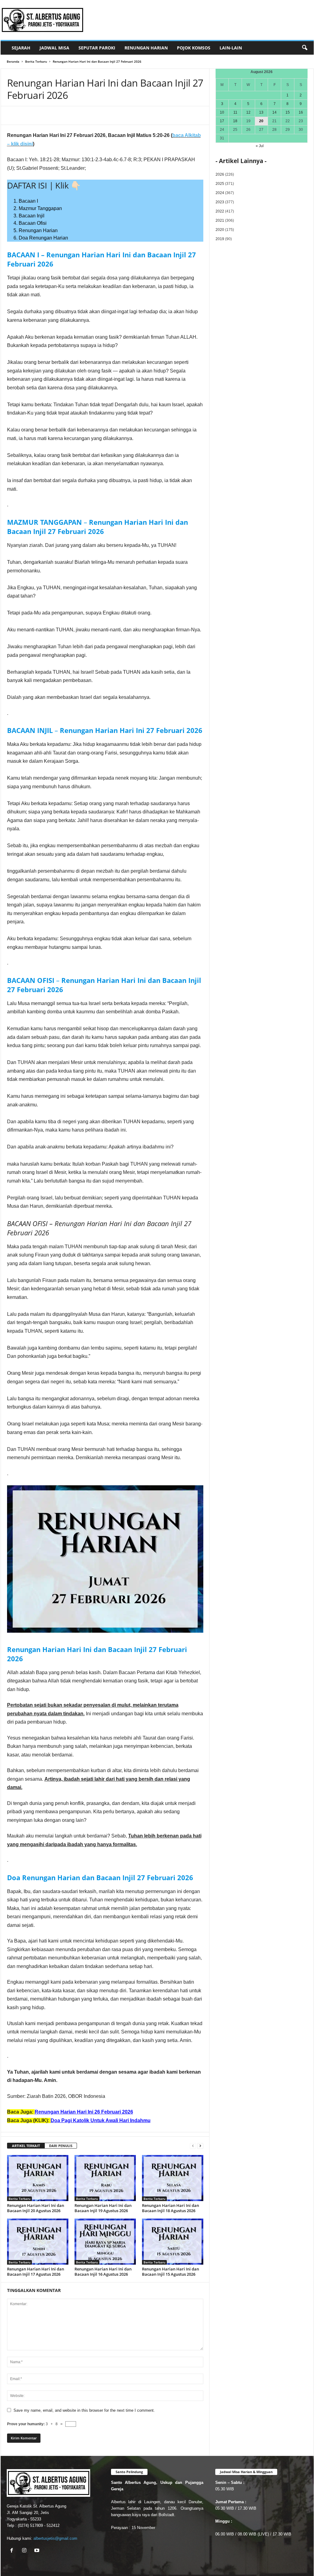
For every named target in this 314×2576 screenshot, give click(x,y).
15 (288, 112)
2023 (220, 202)
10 (222, 112)
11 (235, 112)
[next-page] (200, 2146)
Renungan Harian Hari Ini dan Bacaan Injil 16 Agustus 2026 (103, 2272)
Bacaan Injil (32, 216)
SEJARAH (21, 48)
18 (235, 121)
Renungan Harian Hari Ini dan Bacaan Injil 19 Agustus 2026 (103, 2208)
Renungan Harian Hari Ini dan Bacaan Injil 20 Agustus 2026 (36, 2208)
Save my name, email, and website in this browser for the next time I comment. (84, 2410)
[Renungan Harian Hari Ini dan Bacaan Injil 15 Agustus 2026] (173, 2242)
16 (301, 112)
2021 (220, 220)
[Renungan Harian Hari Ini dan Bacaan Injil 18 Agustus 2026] (173, 2178)
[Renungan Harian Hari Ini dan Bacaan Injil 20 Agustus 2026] (38, 2178)
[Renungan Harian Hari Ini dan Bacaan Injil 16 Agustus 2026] (105, 2242)
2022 (220, 211)
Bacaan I (28, 201)
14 (274, 112)
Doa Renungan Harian (43, 238)
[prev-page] (193, 2146)
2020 (220, 230)
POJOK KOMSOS (194, 48)
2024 (220, 193)
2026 (220, 174)
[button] (304, 48)
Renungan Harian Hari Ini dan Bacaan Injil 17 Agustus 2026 (36, 2272)
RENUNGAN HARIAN (146, 48)
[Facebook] (50, 115)
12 (248, 112)
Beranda (13, 61)
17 (222, 121)
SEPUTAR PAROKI (97, 48)
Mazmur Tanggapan (40, 208)
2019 (220, 239)
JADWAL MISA (54, 48)
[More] (93, 115)
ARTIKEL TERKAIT (26, 2146)
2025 (220, 184)
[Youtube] (38, 2551)
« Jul (260, 146)
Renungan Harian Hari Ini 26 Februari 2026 (84, 2112)
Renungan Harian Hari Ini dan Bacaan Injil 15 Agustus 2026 (170, 2272)
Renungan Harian (38, 230)
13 (261, 112)
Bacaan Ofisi (33, 223)
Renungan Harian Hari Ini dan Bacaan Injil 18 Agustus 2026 (170, 2208)
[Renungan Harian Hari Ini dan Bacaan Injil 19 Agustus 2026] (105, 2178)
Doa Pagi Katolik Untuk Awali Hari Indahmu (101, 2120)
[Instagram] (26, 2551)
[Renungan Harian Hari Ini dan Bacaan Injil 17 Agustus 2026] (38, 2242)
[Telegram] (78, 115)
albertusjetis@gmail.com (55, 2538)
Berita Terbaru (36, 61)
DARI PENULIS (61, 2146)
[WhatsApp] (64, 115)
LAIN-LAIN (231, 48)
